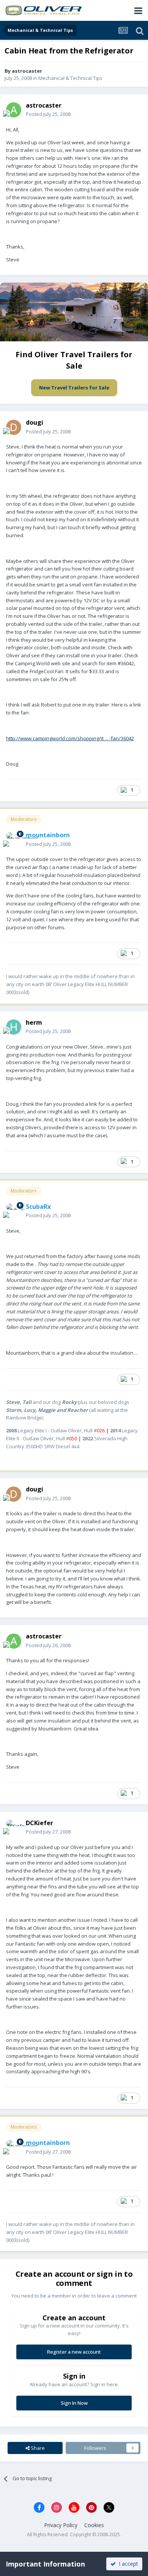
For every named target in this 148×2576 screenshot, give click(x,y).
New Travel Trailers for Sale (74, 388)
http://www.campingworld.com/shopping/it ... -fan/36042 (70, 738)
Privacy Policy (61, 2525)
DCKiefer (39, 1823)
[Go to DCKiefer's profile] (14, 1827)
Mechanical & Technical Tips (70, 78)
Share (37, 2448)
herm (34, 1022)
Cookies (94, 2525)
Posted (48, 114)
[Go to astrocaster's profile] (14, 110)
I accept (127, 2564)
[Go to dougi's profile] (14, 427)
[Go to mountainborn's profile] (14, 840)
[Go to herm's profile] (14, 1027)
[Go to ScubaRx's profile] (14, 1211)
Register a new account (74, 2352)
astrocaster (27, 71)
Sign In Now (74, 2403)
